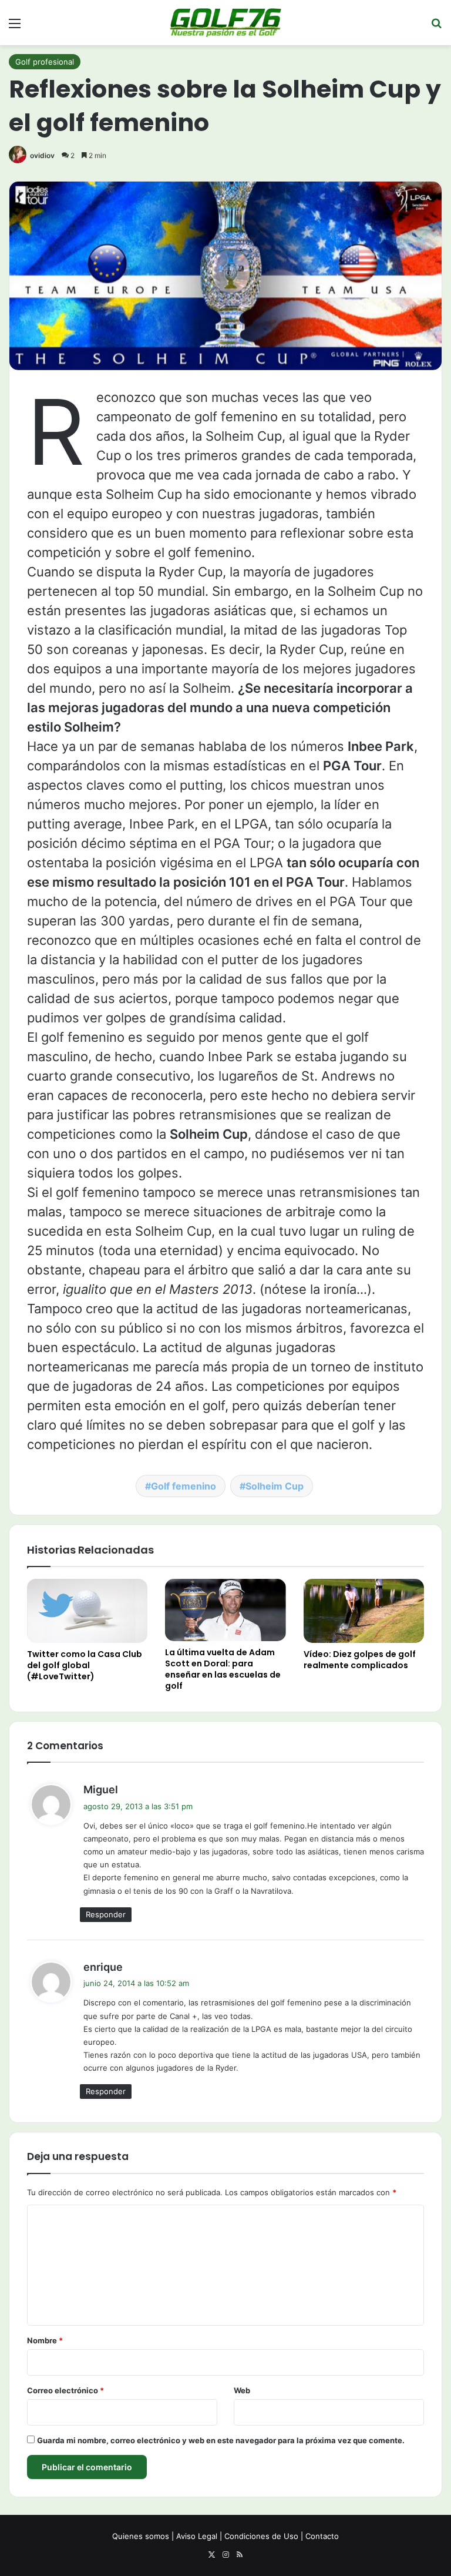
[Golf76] (225, 23)
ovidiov (42, 155)
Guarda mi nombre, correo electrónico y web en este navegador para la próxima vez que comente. (221, 2440)
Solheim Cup (275, 1486)
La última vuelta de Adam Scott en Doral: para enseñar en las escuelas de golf (223, 1669)
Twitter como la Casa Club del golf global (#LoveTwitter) (85, 1665)
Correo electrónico (65, 2390)
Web (242, 2390)
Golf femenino (184, 1486)
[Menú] (15, 27)
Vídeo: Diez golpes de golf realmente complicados (360, 1660)
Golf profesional (45, 62)
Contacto (322, 2536)
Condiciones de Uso (261, 2536)
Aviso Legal (197, 2536)
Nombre (45, 2340)
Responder (106, 1914)
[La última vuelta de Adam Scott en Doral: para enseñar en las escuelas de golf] (225, 1610)
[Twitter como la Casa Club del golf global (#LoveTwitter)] (87, 1611)
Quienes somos (141, 2536)
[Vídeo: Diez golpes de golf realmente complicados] (364, 1611)
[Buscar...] (436, 27)
